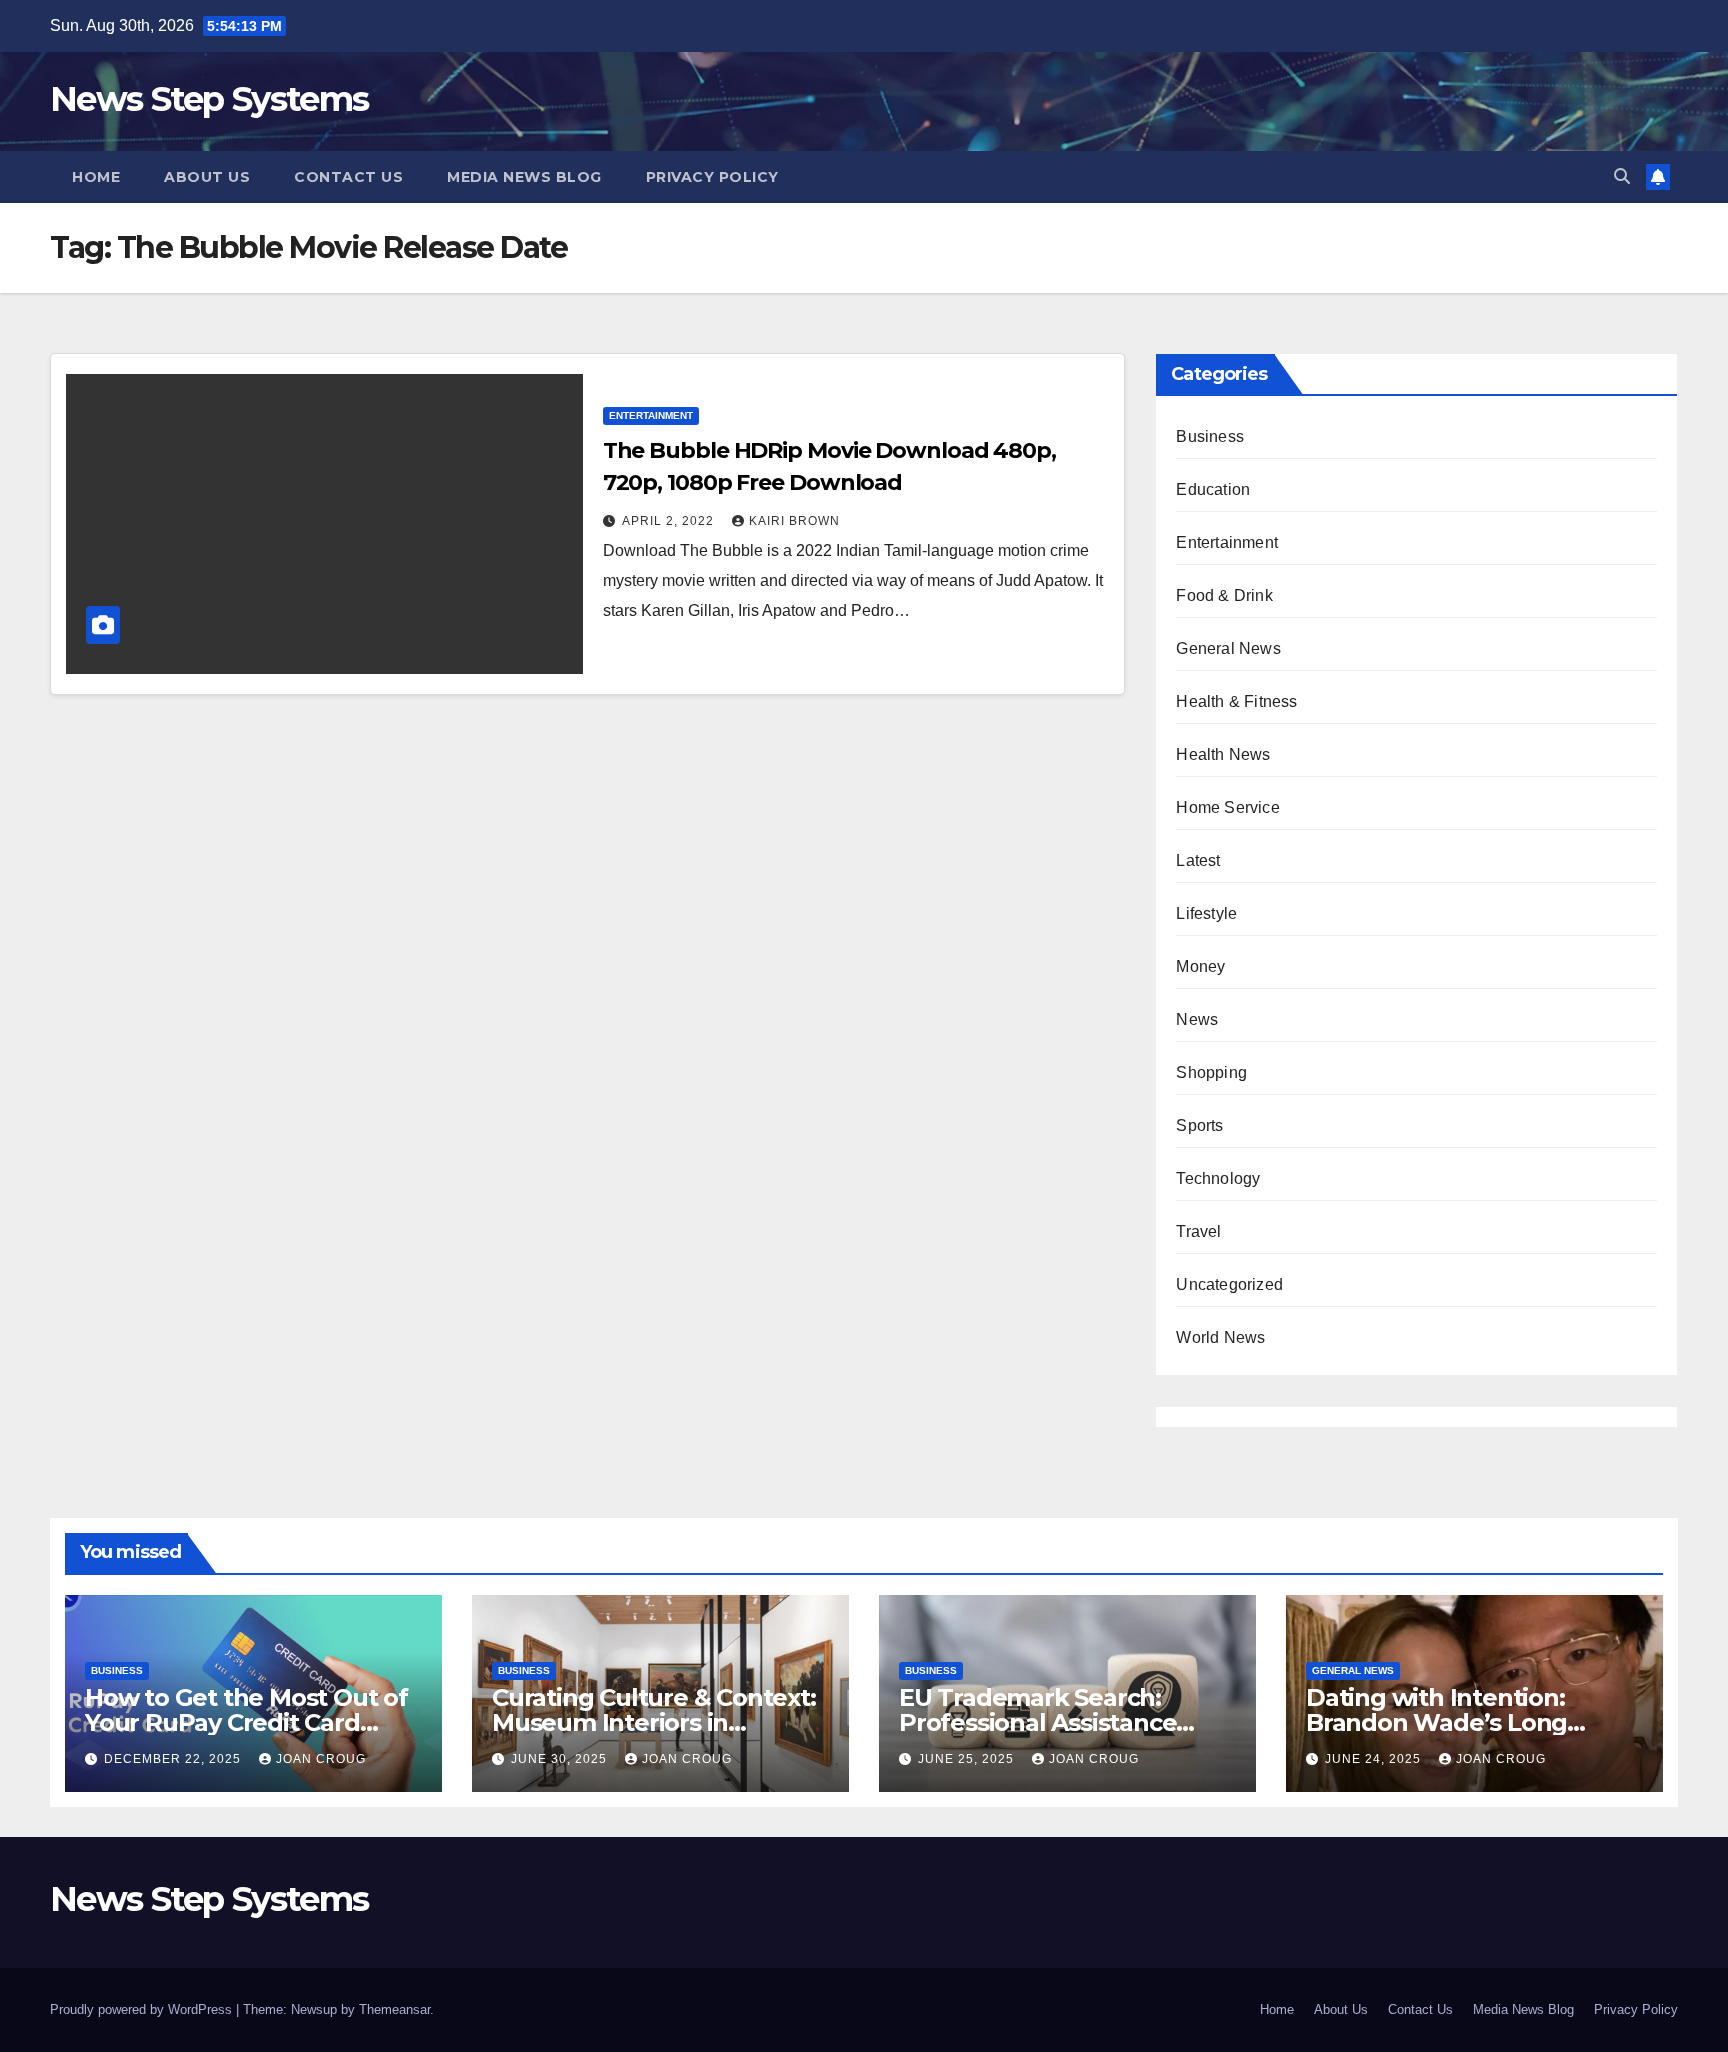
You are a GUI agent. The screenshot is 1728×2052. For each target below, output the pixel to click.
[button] (1622, 176)
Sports (1199, 1125)
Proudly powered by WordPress (143, 2009)
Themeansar (394, 2009)
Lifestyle (1206, 913)
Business (1210, 436)
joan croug (321, 1759)
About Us (207, 177)
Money (1200, 966)
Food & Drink (1224, 595)
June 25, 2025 (968, 1759)
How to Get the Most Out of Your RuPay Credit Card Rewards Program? (246, 1722)
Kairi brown (794, 521)
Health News (1223, 754)
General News (1228, 648)
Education (1213, 489)
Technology (1218, 1178)
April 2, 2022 (670, 521)
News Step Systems (209, 99)
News (1197, 1019)
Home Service (1227, 807)
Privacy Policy (712, 177)
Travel (1198, 1231)
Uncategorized (1229, 1284)
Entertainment (651, 415)
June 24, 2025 (1375, 1759)
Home (96, 177)
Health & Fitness (1236, 701)
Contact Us (348, 177)
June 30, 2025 (561, 1759)
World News (1220, 1337)
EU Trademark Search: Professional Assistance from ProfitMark (1037, 1722)
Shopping (1211, 1072)
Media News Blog (524, 177)
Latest (1198, 860)
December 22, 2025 (174, 1759)
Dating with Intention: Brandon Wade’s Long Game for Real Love (1436, 1722)
